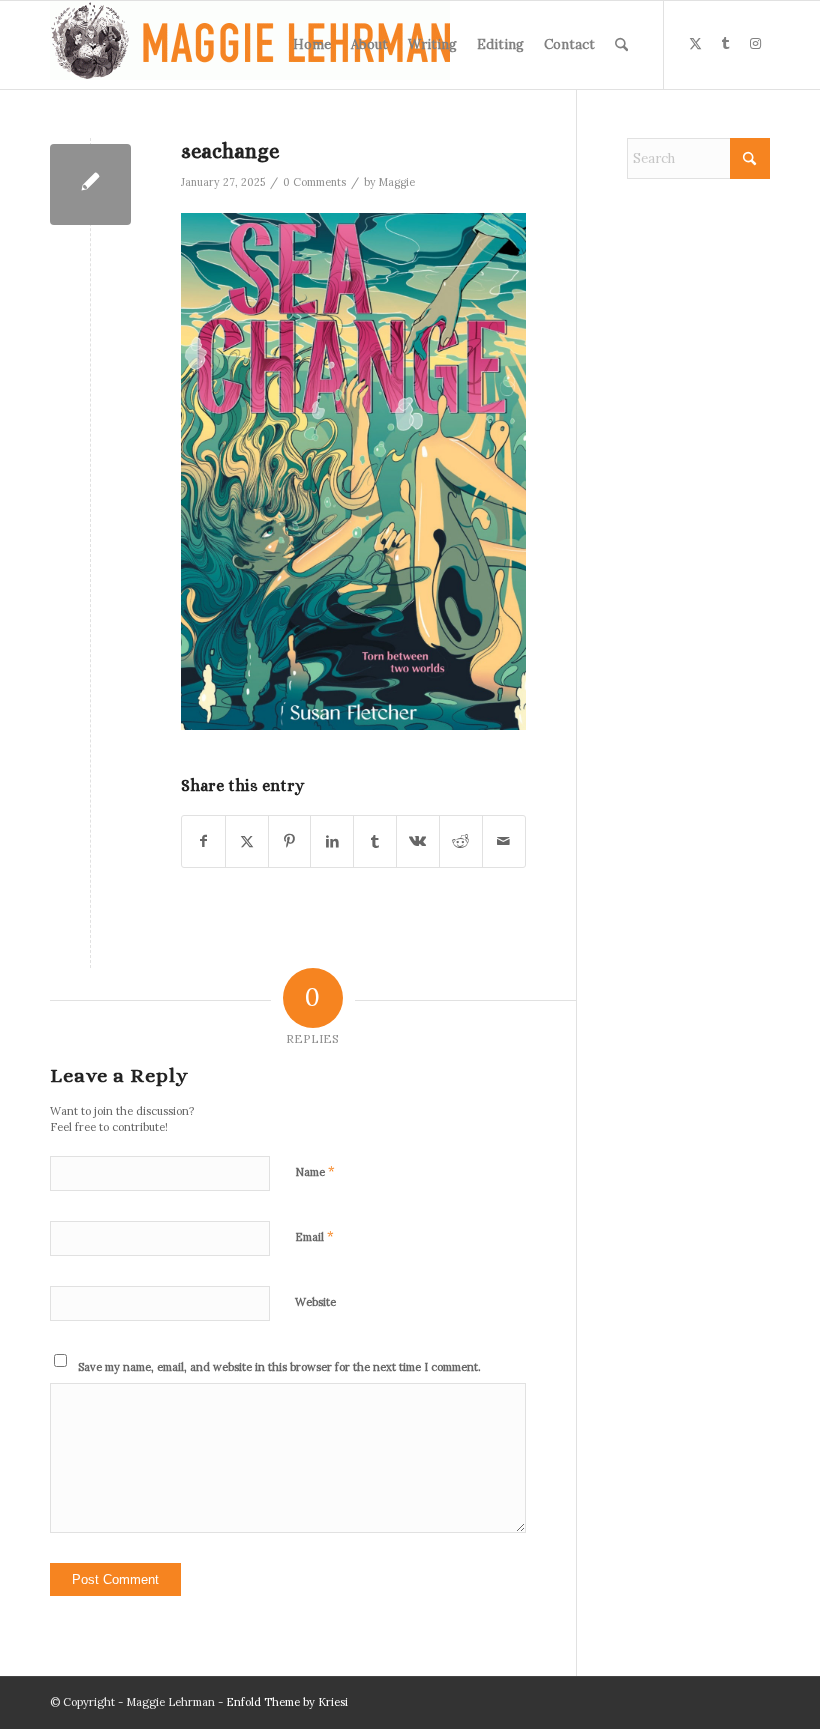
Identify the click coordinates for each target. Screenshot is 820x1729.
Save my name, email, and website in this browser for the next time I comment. (279, 1367)
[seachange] (90, 184)
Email (314, 1236)
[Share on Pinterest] (290, 841)
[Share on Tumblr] (375, 841)
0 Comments (314, 182)
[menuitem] (312, 45)
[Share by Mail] (504, 841)
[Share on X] (247, 841)
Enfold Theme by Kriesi (287, 1702)
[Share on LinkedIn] (332, 841)
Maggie (397, 182)
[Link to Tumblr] (725, 44)
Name (315, 1171)
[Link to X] (695, 44)
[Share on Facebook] (203, 841)
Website (315, 1302)
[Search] (621, 45)
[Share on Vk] (418, 841)
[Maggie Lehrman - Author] (250, 45)
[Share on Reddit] (461, 841)
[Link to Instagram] (755, 44)
